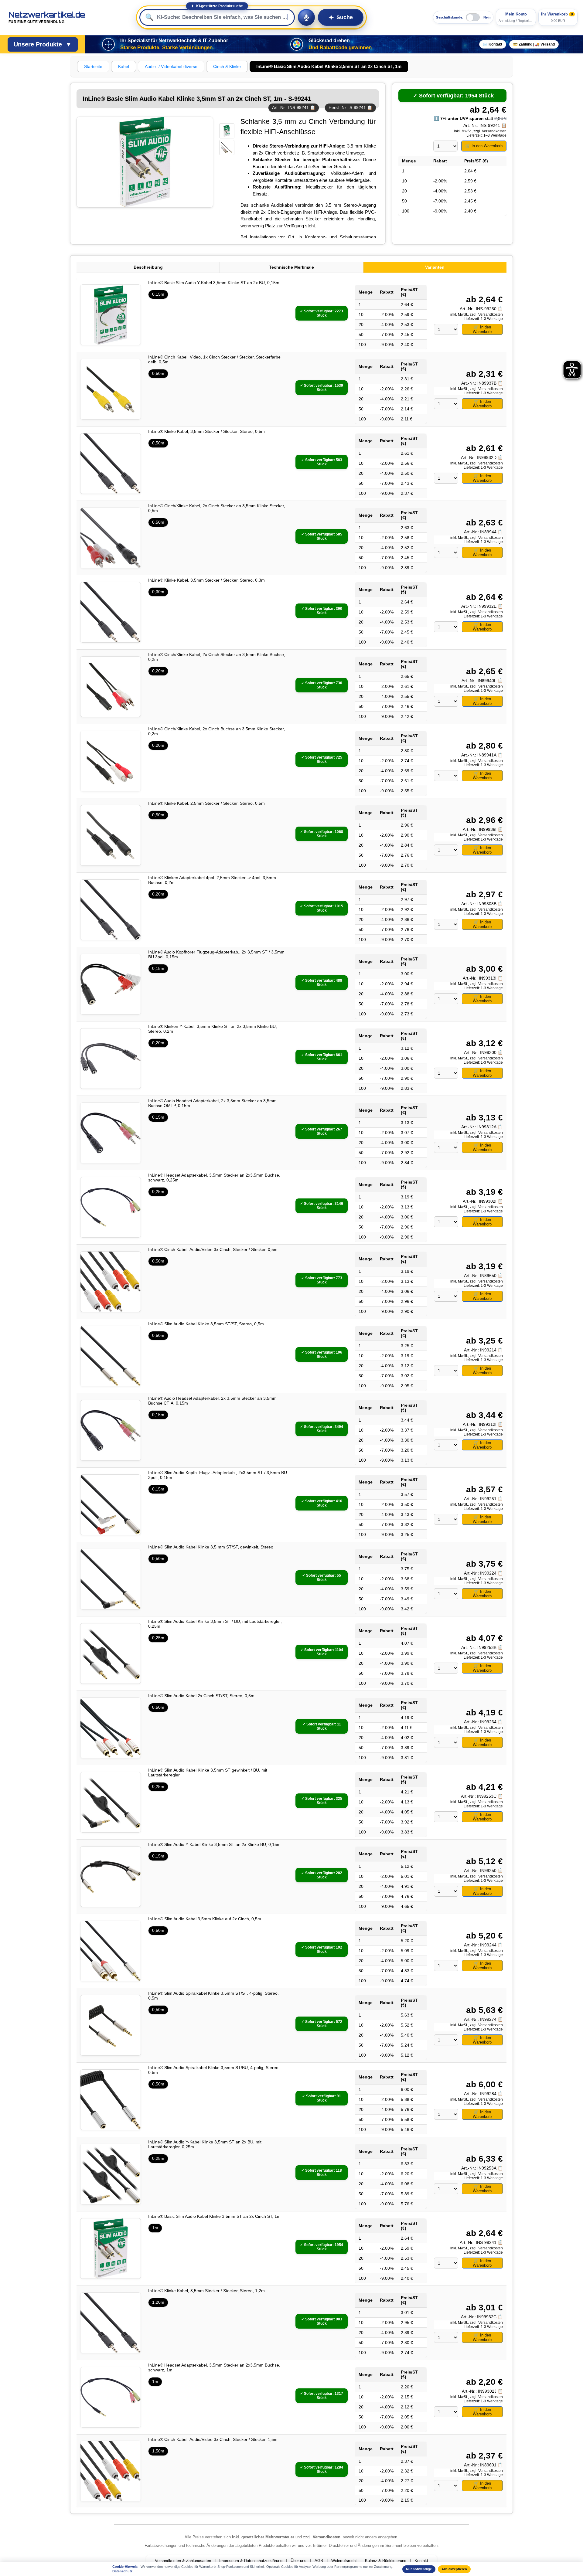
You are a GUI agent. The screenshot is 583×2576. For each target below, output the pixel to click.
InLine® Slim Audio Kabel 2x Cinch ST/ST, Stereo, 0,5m (201, 1696)
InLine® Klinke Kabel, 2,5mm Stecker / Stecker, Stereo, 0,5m (206, 803)
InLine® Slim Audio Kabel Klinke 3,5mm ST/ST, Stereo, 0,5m (206, 1324)
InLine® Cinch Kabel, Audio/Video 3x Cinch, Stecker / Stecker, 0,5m (213, 1249)
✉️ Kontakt (493, 44)
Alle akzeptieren (454, 2569)
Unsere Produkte (43, 44)
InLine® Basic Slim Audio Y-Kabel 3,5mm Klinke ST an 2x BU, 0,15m (214, 283)
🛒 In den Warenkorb (484, 146)
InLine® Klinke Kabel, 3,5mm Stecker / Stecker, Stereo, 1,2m (206, 2291)
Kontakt (421, 2561)
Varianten (435, 267)
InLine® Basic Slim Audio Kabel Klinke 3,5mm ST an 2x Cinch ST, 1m (214, 2216)
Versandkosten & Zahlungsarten (183, 2561)
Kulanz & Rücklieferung (386, 2561)
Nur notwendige (419, 2569)
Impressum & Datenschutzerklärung (251, 2561)
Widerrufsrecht (344, 2561)
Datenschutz (123, 2571)
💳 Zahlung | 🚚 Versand (534, 44)
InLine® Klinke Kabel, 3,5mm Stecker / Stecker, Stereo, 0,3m (206, 580)
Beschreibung (148, 267)
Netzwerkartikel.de (47, 17)
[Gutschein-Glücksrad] (297, 44)
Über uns (298, 2561)
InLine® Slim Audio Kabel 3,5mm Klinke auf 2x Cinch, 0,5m (205, 1919)
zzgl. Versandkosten (490, 131)
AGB (319, 2561)
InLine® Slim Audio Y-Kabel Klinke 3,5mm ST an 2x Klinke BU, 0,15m (214, 1844)
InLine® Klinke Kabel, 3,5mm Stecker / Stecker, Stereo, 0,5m (206, 431)
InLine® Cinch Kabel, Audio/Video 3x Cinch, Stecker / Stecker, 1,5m (213, 2439)
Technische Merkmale (291, 267)
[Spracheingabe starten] (306, 17)
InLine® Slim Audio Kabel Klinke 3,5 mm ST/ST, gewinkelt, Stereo (211, 1547)
